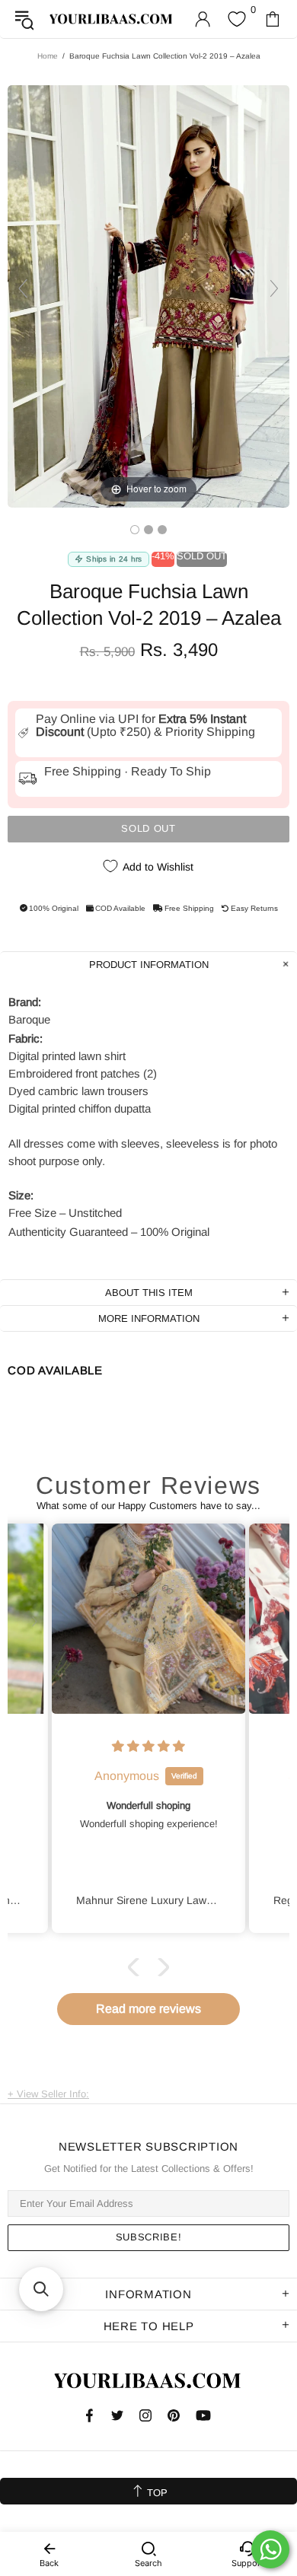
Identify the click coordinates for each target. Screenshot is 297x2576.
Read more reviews (148, 2009)
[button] (137, 1966)
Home (48, 56)
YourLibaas (112, 19)
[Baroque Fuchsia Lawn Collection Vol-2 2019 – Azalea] (135, 530)
